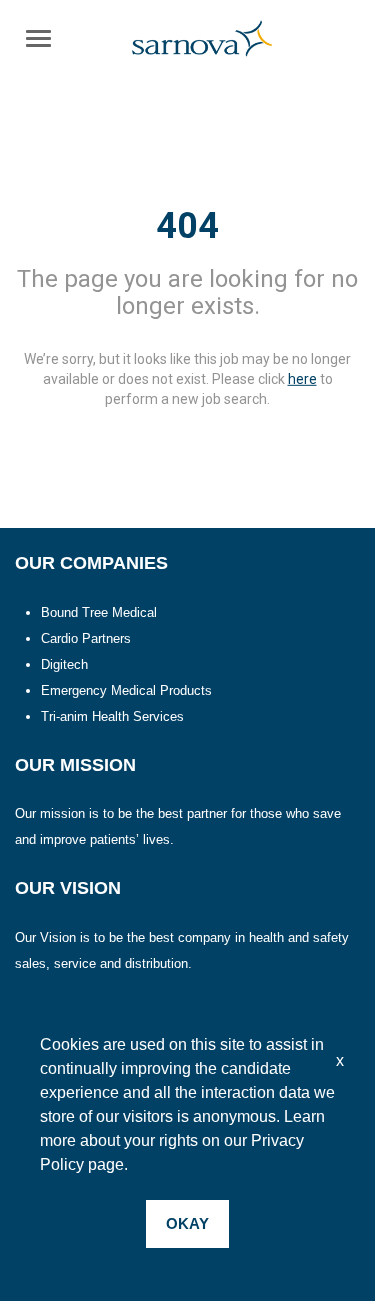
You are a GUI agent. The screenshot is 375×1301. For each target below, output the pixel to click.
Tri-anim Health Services (112, 716)
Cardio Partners (86, 638)
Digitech (64, 664)
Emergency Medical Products (126, 690)
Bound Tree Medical (99, 612)
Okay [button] (187, 1223)
